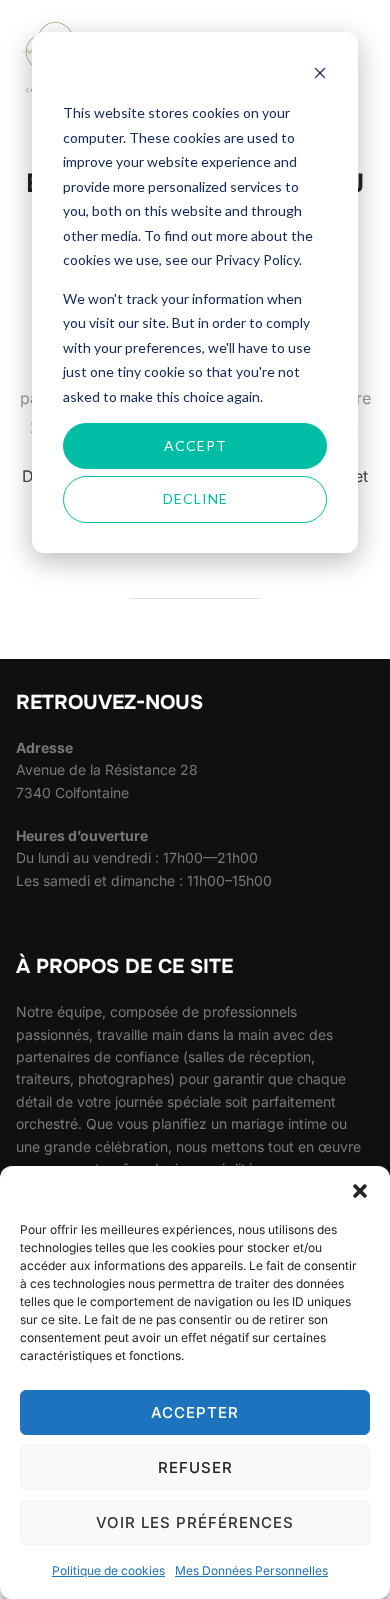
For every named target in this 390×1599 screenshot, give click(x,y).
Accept (195, 445)
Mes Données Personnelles (251, 1570)
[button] (360, 1191)
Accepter (195, 1412)
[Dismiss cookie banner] (320, 75)
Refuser (195, 1467)
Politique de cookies (108, 1570)
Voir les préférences (195, 1522)
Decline (195, 498)
